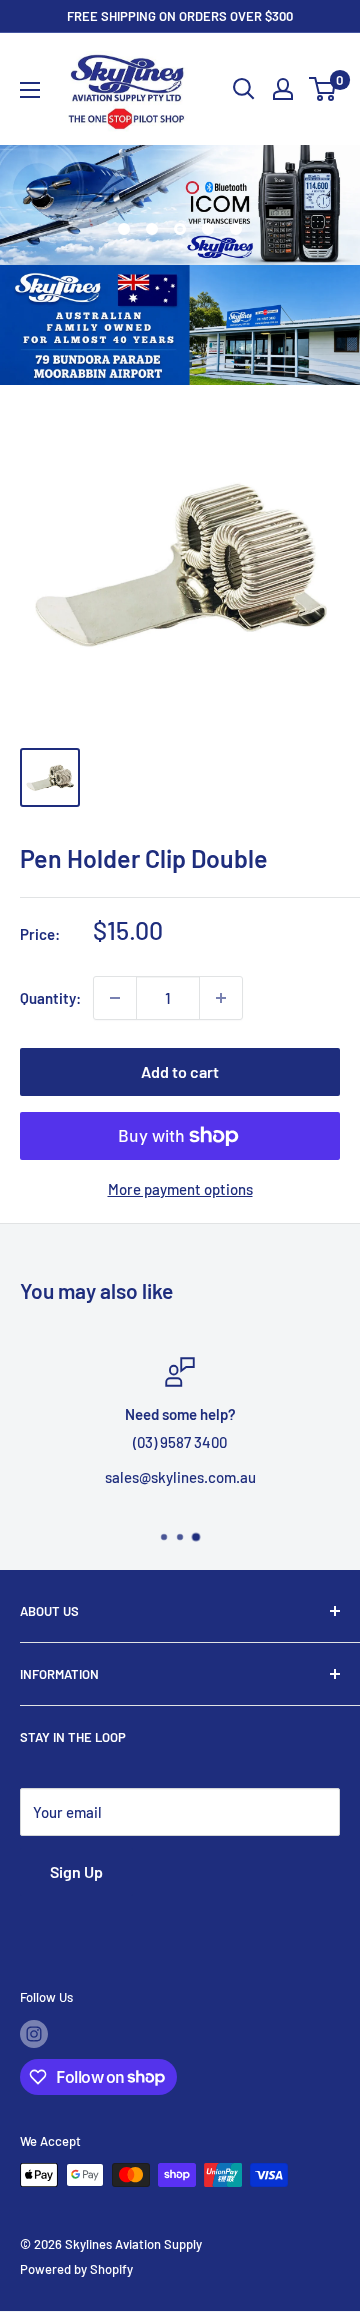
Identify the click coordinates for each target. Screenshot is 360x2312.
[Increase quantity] (221, 998)
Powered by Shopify (76, 2269)
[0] (323, 89)
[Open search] (244, 89)
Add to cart (180, 1071)
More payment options (180, 1189)
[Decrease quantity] (115, 998)
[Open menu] (30, 90)
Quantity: (50, 998)
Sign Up (76, 1871)
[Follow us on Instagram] (34, 2034)
